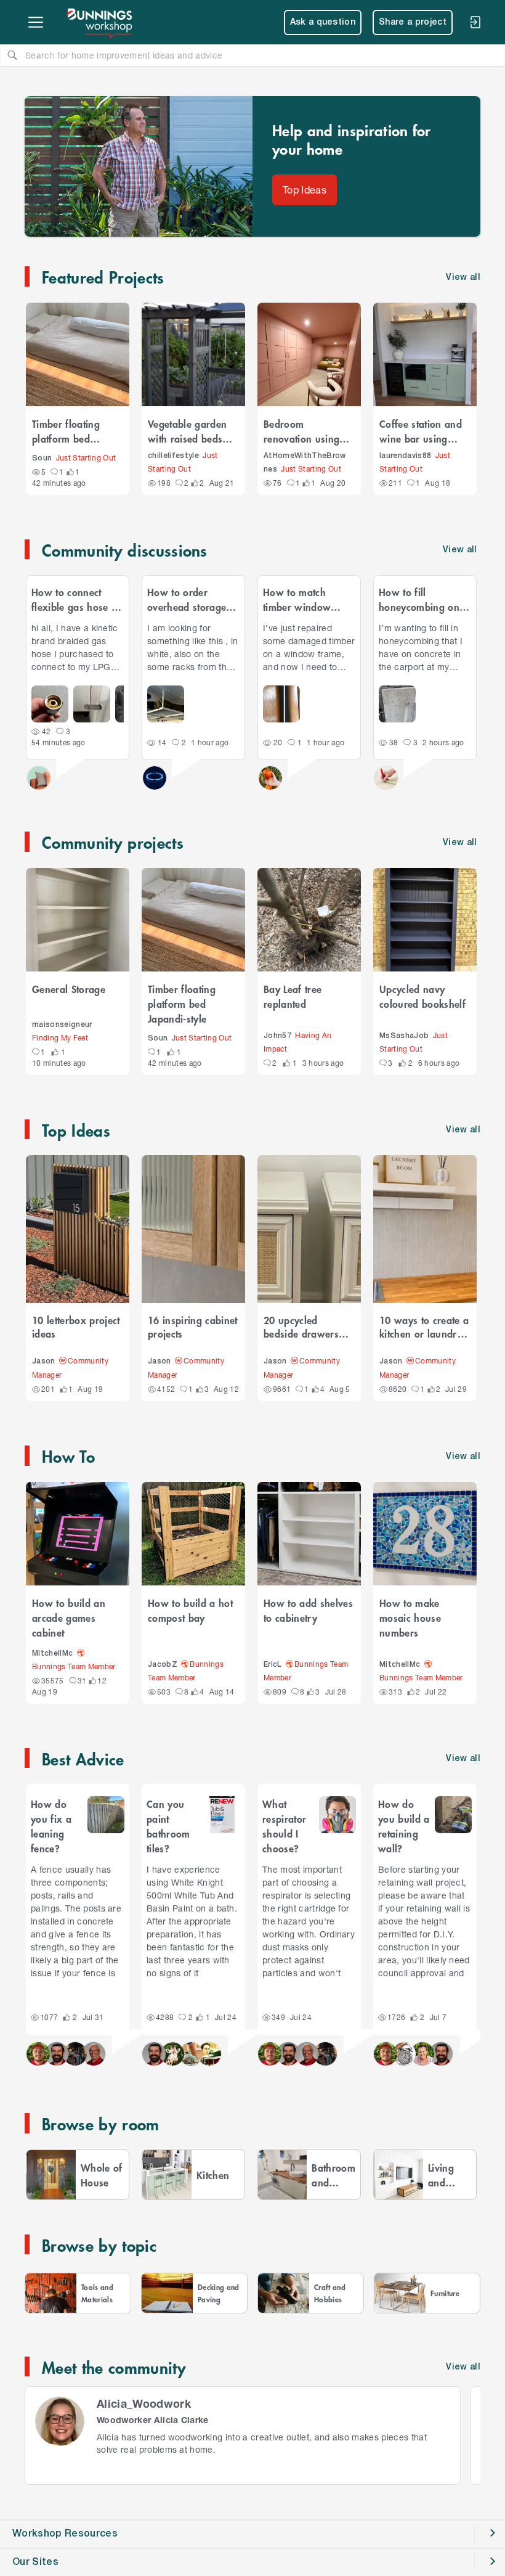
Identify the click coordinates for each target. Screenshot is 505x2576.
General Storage (69, 989)
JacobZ (163, 1665)
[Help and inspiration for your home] (139, 166)
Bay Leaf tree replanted (293, 996)
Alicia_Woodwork (144, 2403)
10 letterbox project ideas (76, 1327)
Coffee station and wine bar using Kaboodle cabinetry (423, 431)
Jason (44, 1361)
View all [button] (463, 278)
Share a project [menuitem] (413, 22)
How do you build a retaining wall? (404, 1826)
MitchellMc (52, 1654)
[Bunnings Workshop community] (100, 22)
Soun (42, 458)
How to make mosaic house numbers (410, 1617)
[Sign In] (475, 22)
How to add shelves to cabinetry (308, 1610)
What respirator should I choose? (284, 1826)
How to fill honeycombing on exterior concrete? (419, 599)
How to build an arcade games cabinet (69, 1617)
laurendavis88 (405, 456)
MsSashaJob (404, 1036)
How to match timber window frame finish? (297, 599)
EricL (273, 1665)
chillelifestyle (173, 456)
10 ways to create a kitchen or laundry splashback (424, 1327)
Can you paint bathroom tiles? (168, 1826)
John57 (277, 1036)
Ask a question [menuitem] (323, 22)
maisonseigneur (62, 1025)
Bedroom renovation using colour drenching (302, 431)
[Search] (12, 55)
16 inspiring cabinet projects (193, 1327)
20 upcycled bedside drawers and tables (301, 1327)
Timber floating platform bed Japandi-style (66, 431)
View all (460, 550)
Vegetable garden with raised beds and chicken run (187, 431)
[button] (38, 2054)
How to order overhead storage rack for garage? (187, 599)
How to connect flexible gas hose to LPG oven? (76, 599)
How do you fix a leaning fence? (51, 1826)
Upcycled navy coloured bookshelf (422, 996)
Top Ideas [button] (305, 190)
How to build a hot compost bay (190, 1610)
